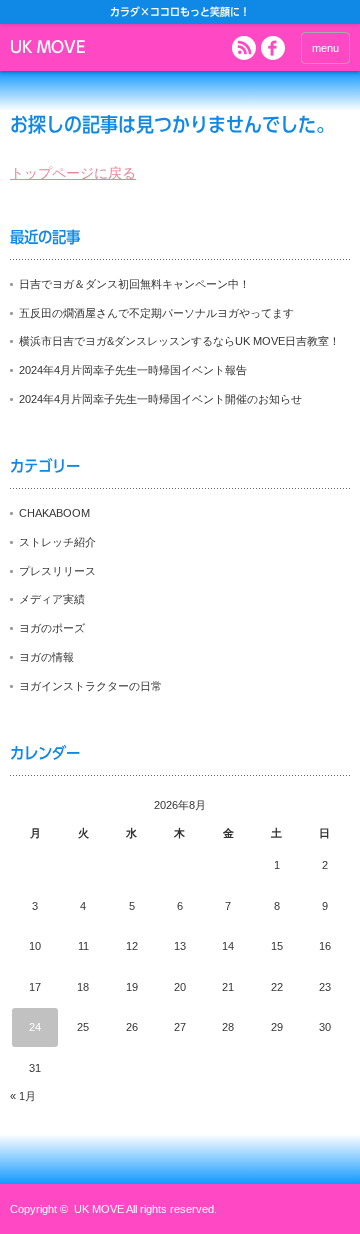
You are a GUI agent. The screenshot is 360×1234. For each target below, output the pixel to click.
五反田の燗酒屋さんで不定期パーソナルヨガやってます (156, 313)
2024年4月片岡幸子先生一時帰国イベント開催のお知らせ (160, 399)
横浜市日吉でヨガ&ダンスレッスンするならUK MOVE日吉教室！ (179, 341)
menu (325, 48)
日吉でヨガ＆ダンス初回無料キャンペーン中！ (134, 284)
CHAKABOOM (54, 513)
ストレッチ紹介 (57, 542)
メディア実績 (52, 599)
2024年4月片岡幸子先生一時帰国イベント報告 (133, 370)
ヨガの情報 (46, 657)
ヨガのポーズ (52, 628)
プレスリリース (57, 571)
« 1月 (23, 1096)
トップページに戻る (73, 173)
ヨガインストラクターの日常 (90, 686)
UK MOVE (47, 47)
